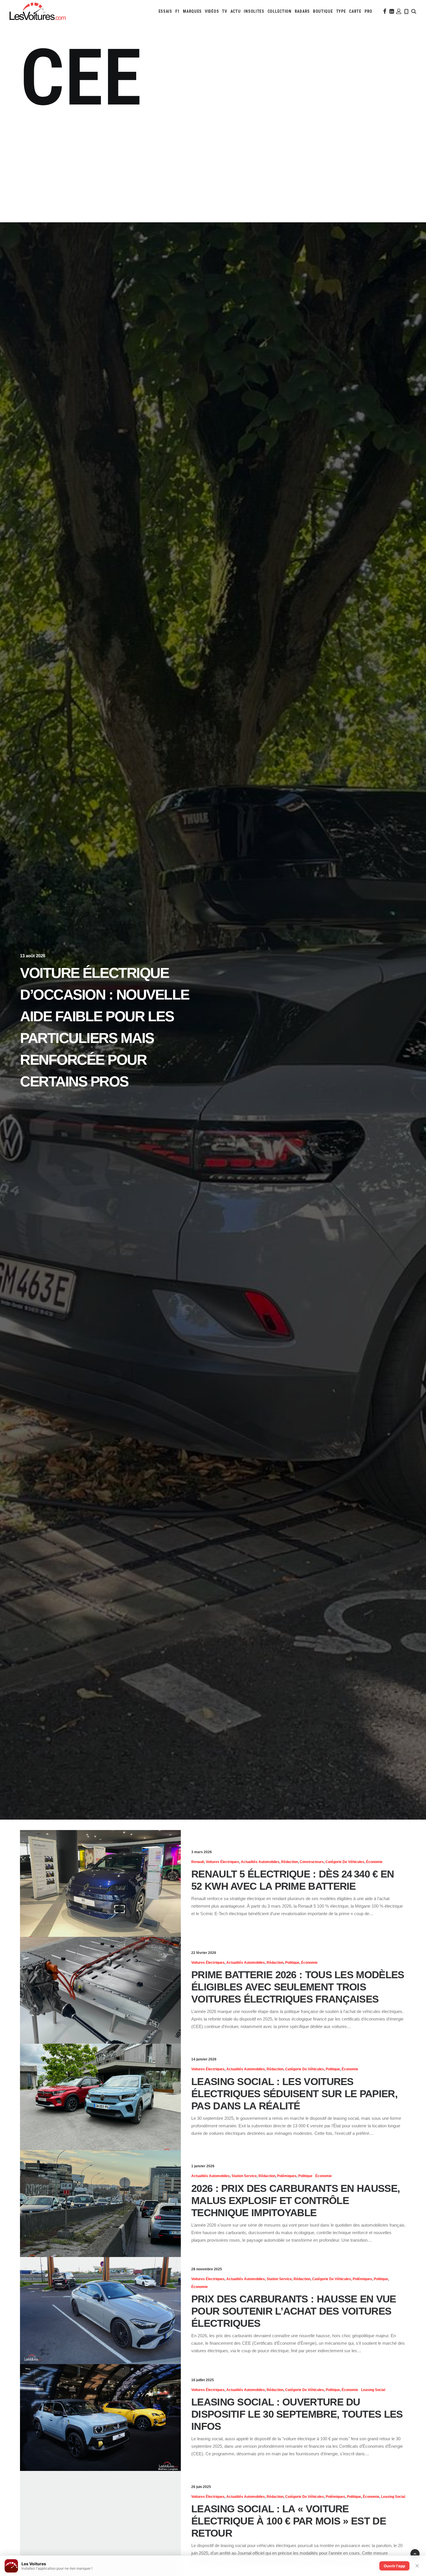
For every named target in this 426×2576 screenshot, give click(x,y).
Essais (165, 11)
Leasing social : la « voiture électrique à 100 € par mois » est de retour (289, 2521)
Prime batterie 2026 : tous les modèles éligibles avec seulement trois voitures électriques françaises (298, 1987)
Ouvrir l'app (394, 2566)
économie (374, 1862)
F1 (177, 11)
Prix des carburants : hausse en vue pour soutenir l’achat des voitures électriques (294, 2311)
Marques (192, 11)
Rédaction (290, 1862)
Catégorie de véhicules (345, 1862)
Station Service (244, 2176)
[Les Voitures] (38, 11)
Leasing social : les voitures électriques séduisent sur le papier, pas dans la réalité (294, 2094)
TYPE (341, 11)
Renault (198, 1862)
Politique (292, 1963)
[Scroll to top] (415, 2553)
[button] (384, 11)
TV (224, 11)
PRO (368, 11)
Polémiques (287, 2176)
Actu (236, 11)
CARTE (355, 11)
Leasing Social (373, 2390)
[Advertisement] (213, 168)
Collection (280, 11)
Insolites (254, 11)
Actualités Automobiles (260, 1862)
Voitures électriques (222, 1862)
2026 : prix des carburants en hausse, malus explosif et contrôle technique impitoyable (296, 2200)
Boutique (323, 11)
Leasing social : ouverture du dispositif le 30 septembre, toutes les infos (297, 2414)
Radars (302, 11)
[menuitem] (165, 11)
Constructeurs (312, 1862)
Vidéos (212, 11)
